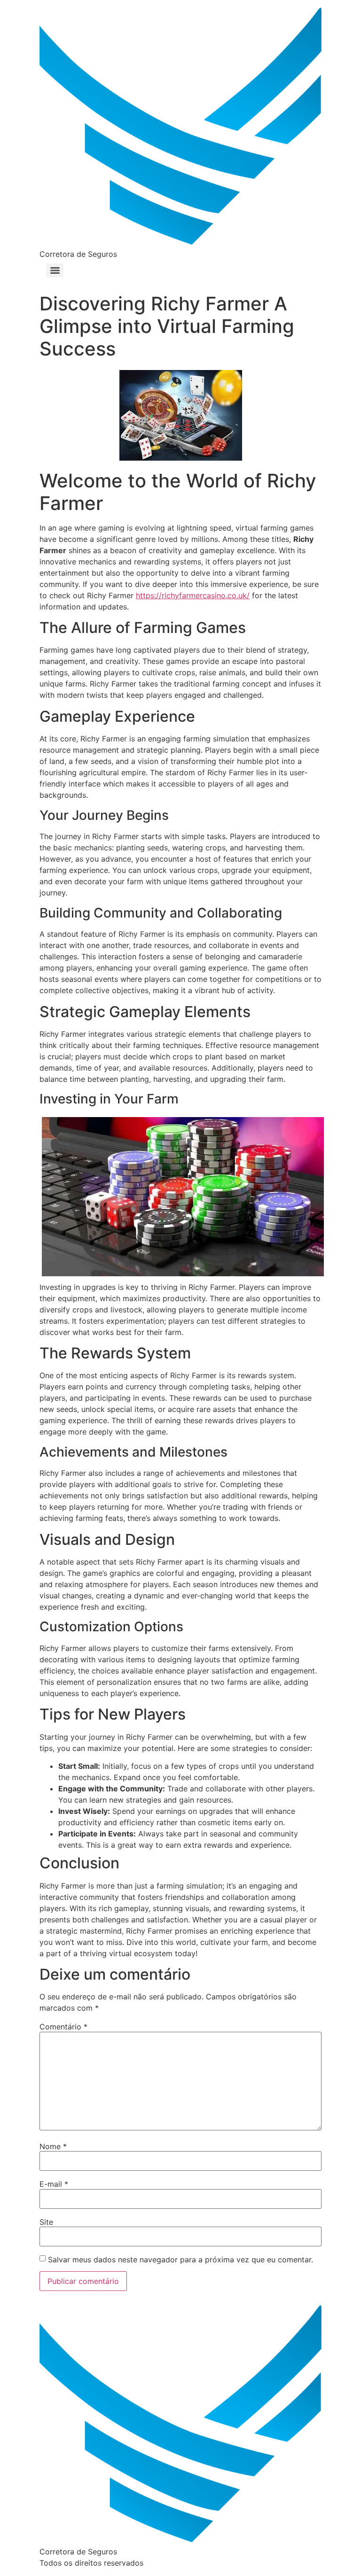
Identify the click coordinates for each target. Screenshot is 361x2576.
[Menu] (55, 270)
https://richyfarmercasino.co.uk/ (193, 595)
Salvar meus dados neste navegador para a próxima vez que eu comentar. (180, 2260)
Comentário (63, 2027)
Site (46, 2222)
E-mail (54, 2184)
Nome (53, 2146)
